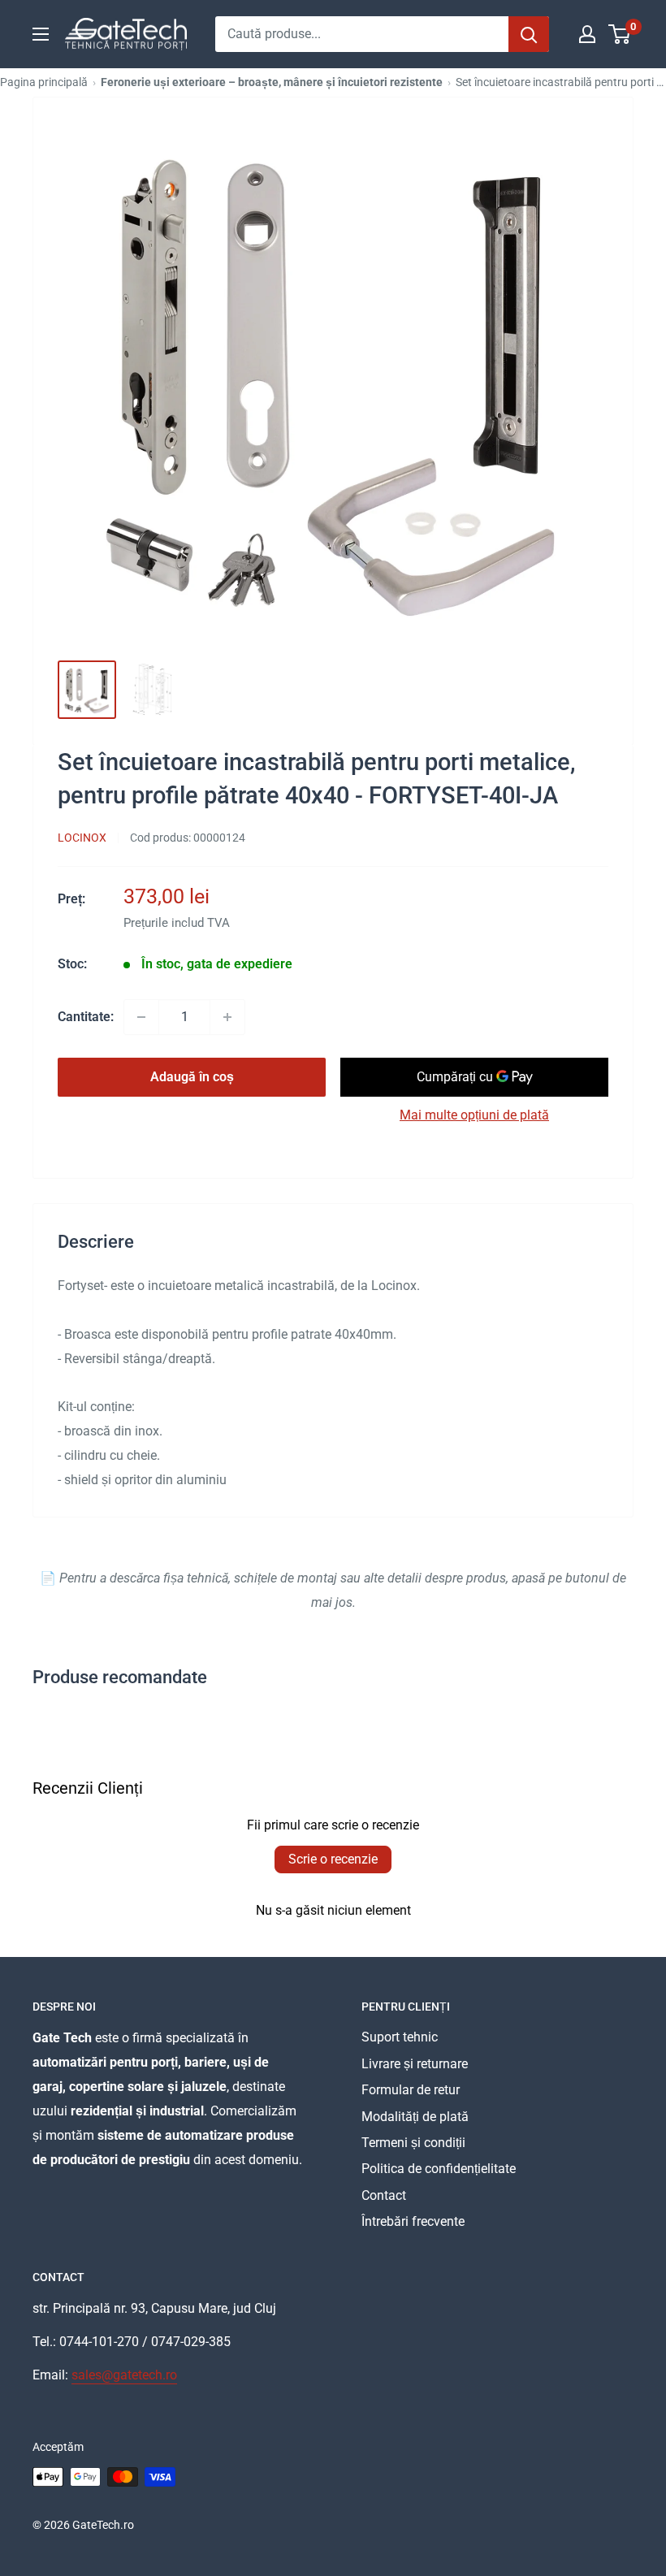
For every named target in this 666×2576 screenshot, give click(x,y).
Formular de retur (411, 2090)
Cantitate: (86, 1017)
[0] (620, 34)
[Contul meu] (587, 34)
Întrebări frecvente (413, 2221)
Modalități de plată (415, 2117)
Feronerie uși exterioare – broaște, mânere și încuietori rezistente (272, 82)
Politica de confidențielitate (439, 2169)
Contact (384, 2195)
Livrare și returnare (415, 2064)
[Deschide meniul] (41, 34)
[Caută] (529, 34)
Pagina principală (44, 82)
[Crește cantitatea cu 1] (227, 1017)
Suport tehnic (400, 2037)
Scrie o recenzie (333, 1859)
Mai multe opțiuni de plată (474, 1115)
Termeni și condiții (413, 2143)
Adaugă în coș (192, 1077)
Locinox (82, 838)
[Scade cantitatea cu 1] (141, 1017)
